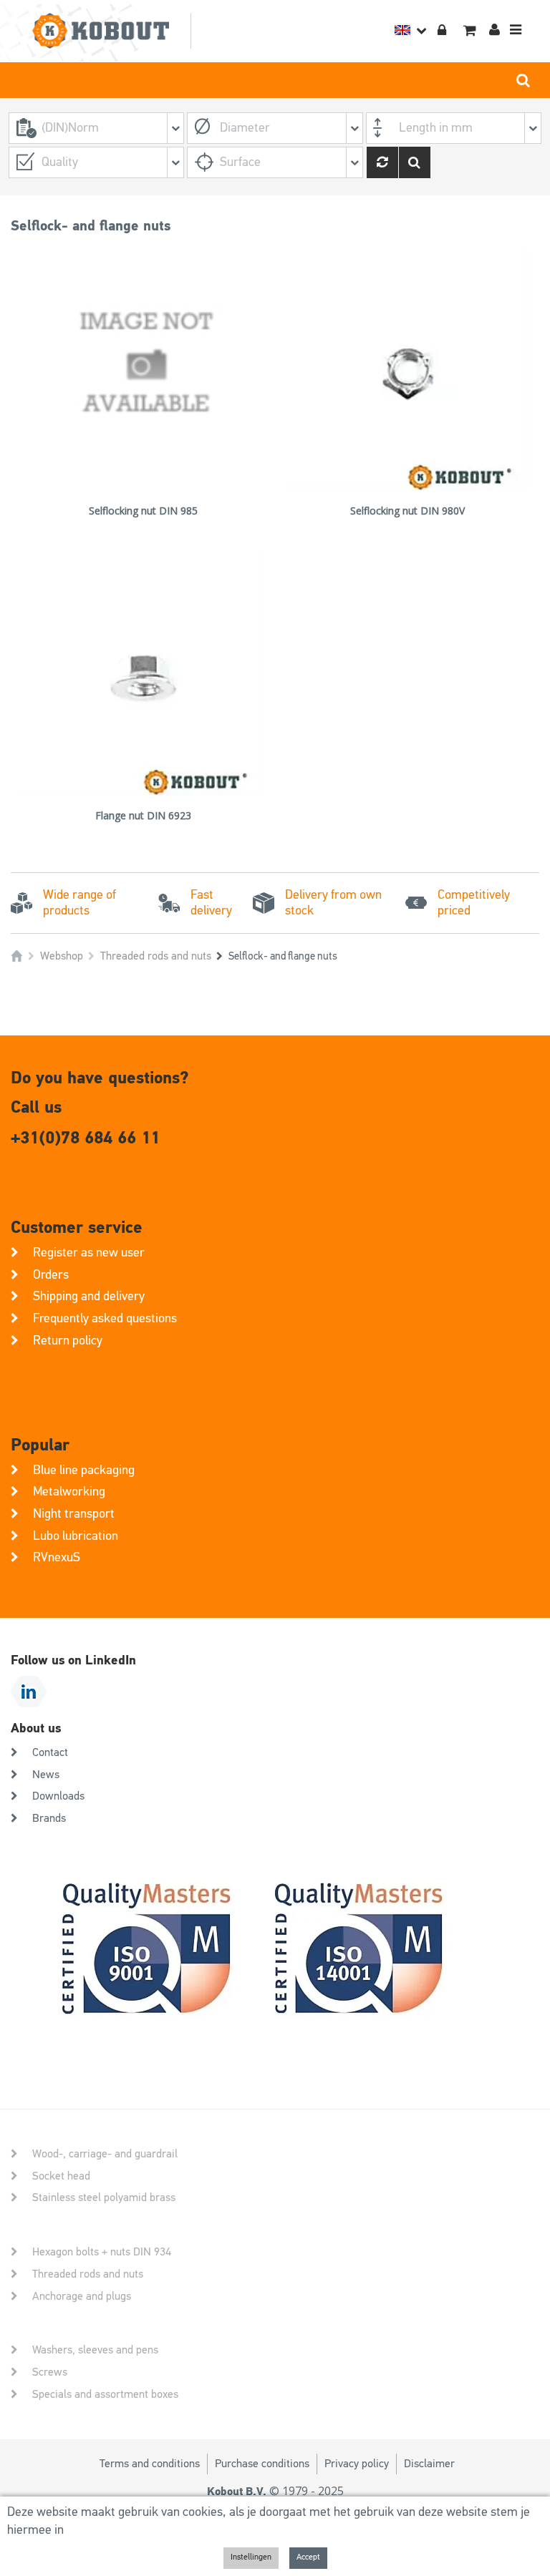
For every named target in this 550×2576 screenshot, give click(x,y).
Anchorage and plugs (82, 2297)
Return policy (68, 1341)
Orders (51, 1275)
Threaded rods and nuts (156, 957)
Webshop (62, 957)
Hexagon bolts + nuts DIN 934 (102, 2253)
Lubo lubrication (76, 1536)
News (46, 1775)
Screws (50, 2373)
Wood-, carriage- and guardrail (105, 2155)
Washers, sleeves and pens (95, 2351)
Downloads (58, 1797)
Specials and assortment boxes (105, 2395)
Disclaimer (429, 2464)
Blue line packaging (84, 1470)
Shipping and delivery (89, 1297)
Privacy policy (357, 2464)
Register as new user (89, 1253)
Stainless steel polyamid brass (104, 2198)
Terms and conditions (150, 2464)
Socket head (61, 2177)
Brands (49, 1819)
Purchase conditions (262, 2464)
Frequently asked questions (105, 1319)
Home (17, 956)
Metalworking (69, 1492)
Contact (50, 1753)
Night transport (74, 1514)
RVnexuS (57, 1558)
